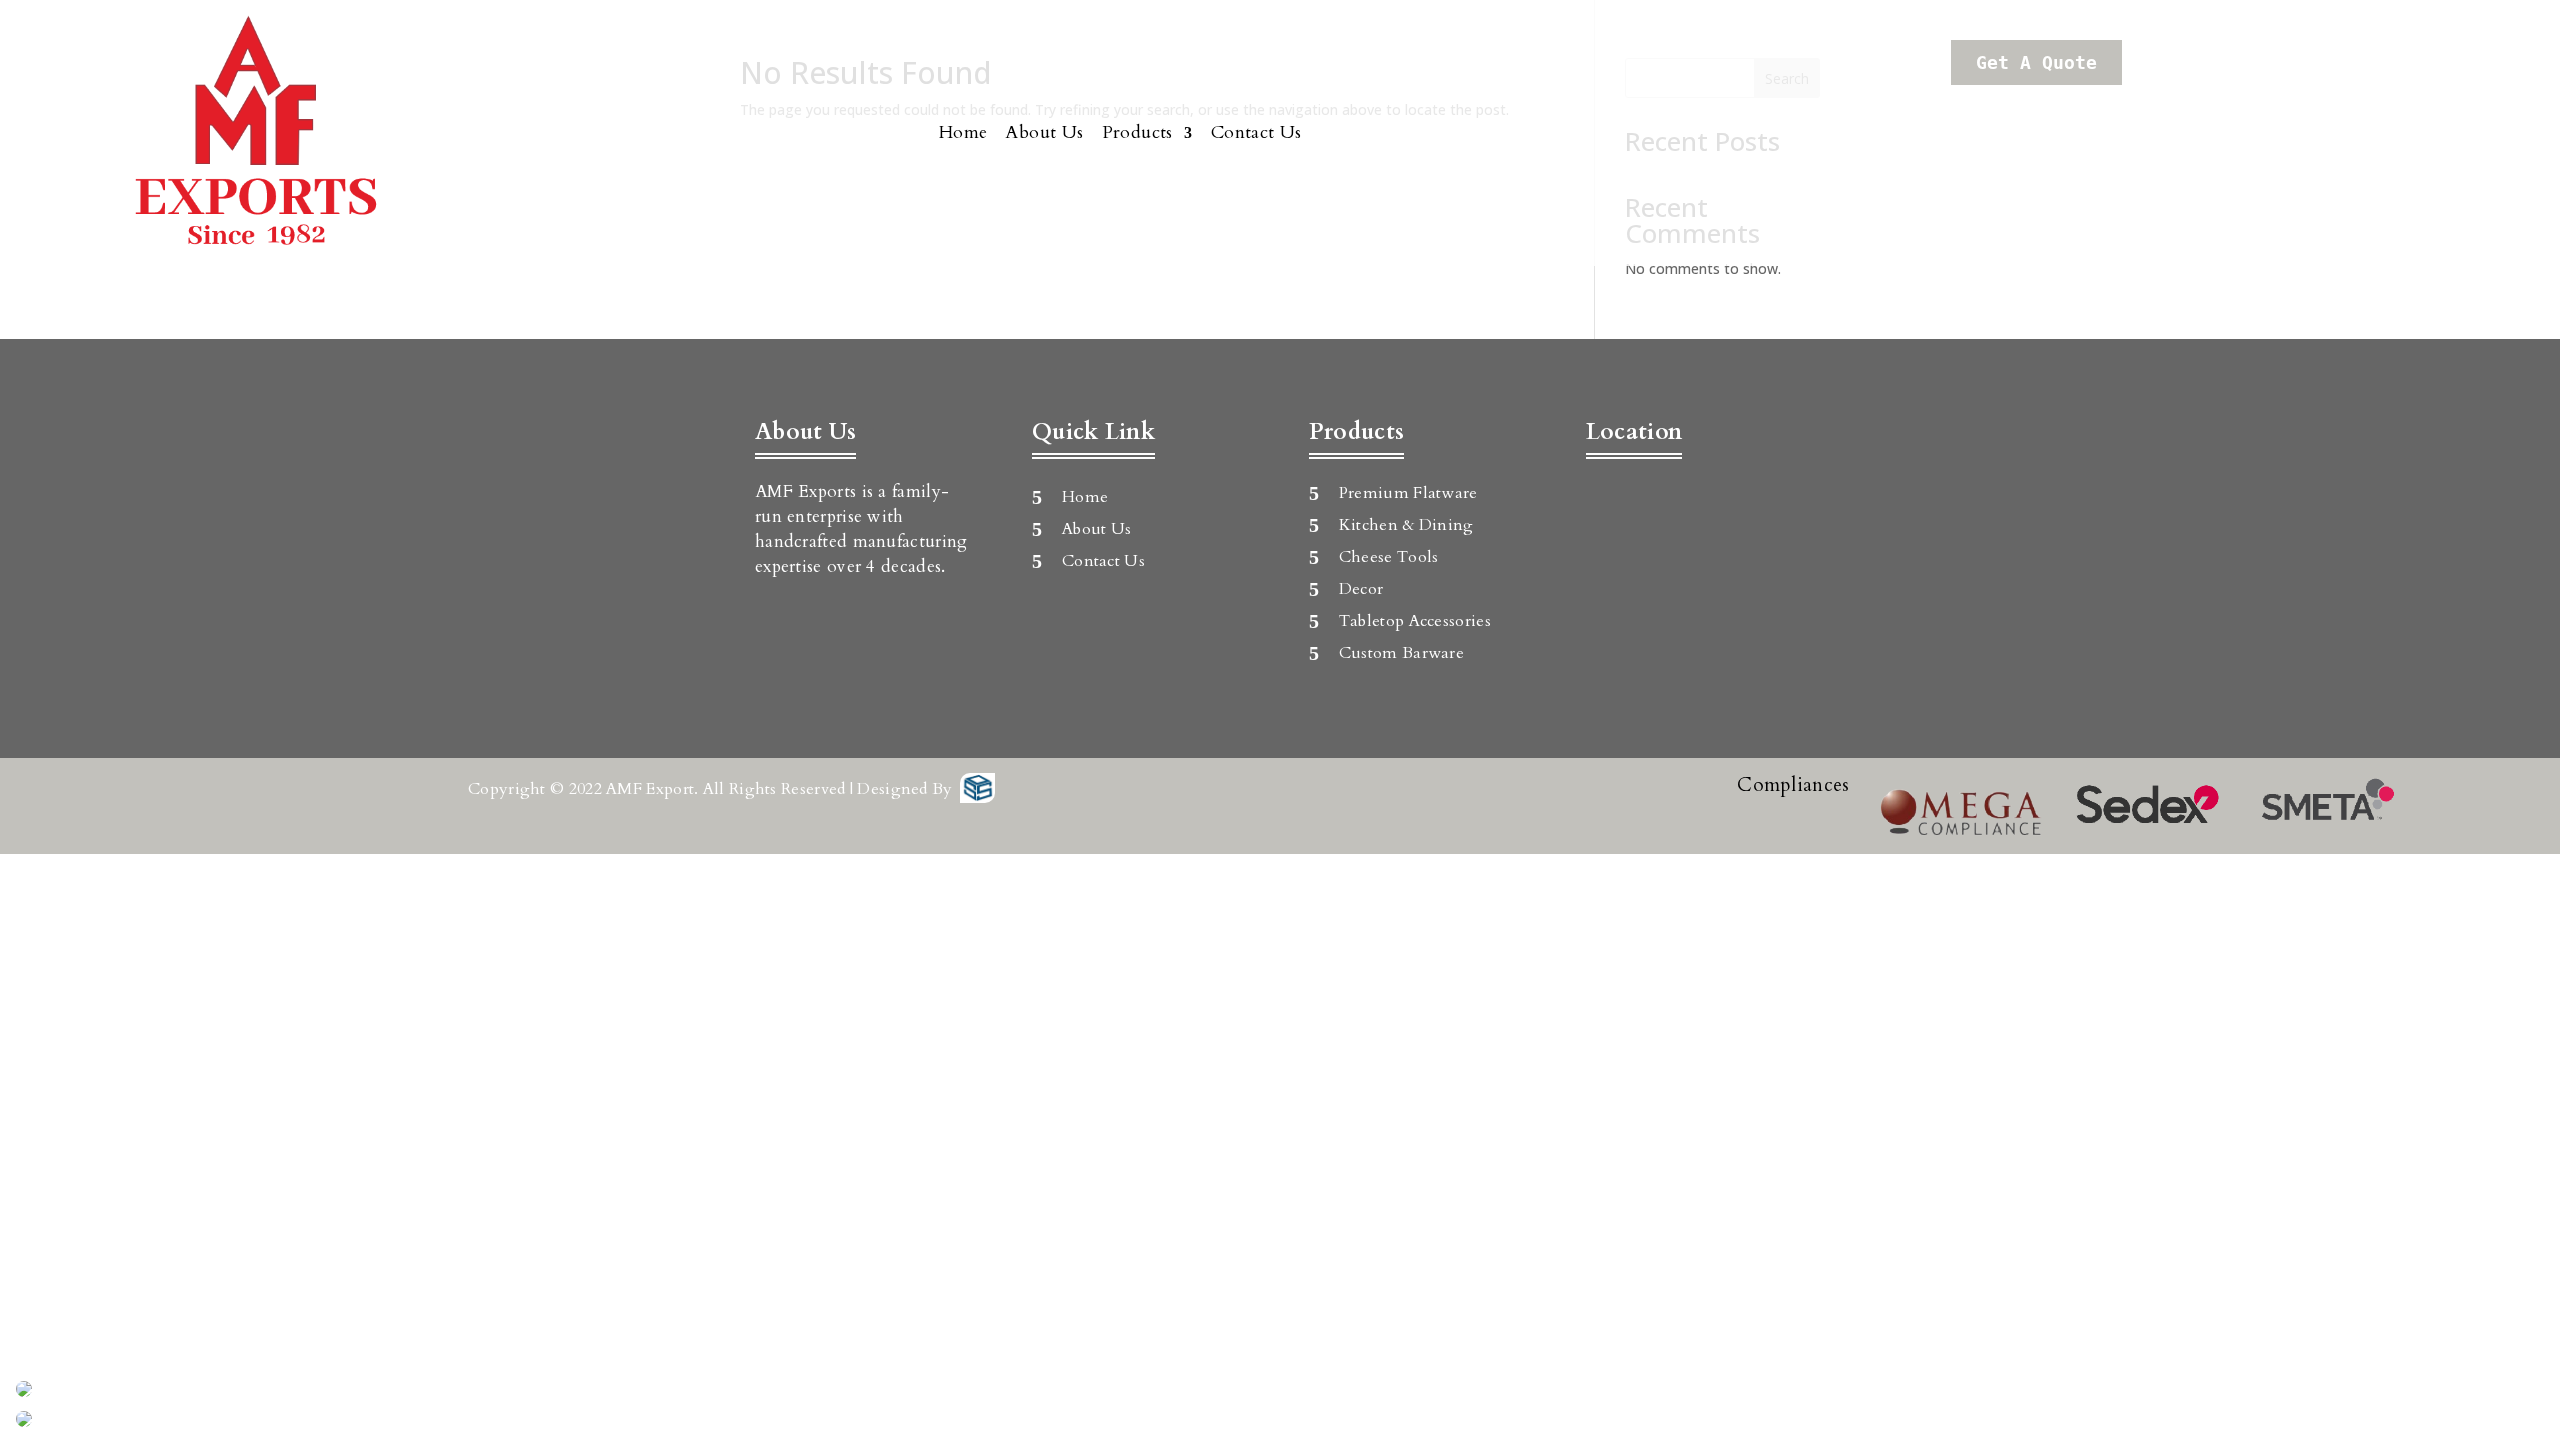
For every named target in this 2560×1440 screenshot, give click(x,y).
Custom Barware (1401, 653)
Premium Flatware (1408, 493)
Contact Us (1256, 132)
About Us (1044, 132)
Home (963, 132)
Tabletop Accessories (1415, 621)
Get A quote (2036, 62)
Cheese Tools (1389, 557)
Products (1137, 132)
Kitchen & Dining (1406, 525)
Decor (1361, 589)
